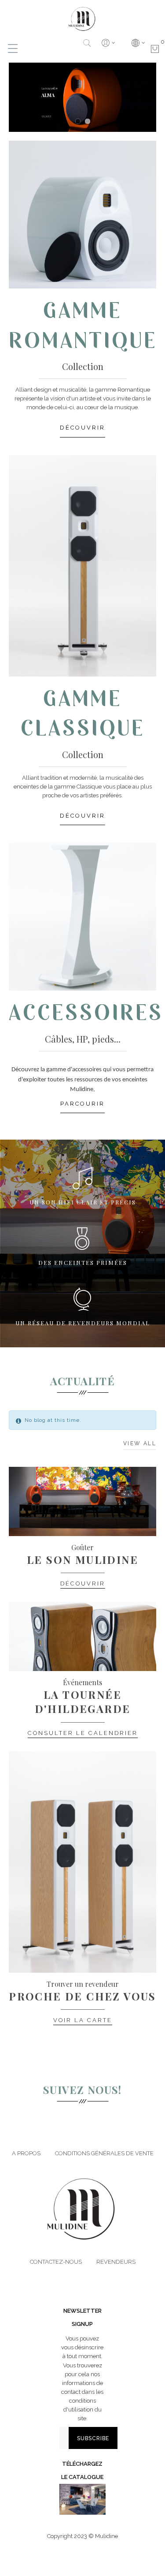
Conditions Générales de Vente (104, 2153)
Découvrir (83, 1583)
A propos (26, 2153)
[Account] (108, 43)
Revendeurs (116, 2262)
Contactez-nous (56, 2262)
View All (140, 1443)
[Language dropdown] (138, 43)
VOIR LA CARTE (83, 2020)
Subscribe (93, 2438)
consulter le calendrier (83, 1733)
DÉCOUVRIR (82, 428)
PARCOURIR (82, 1104)
